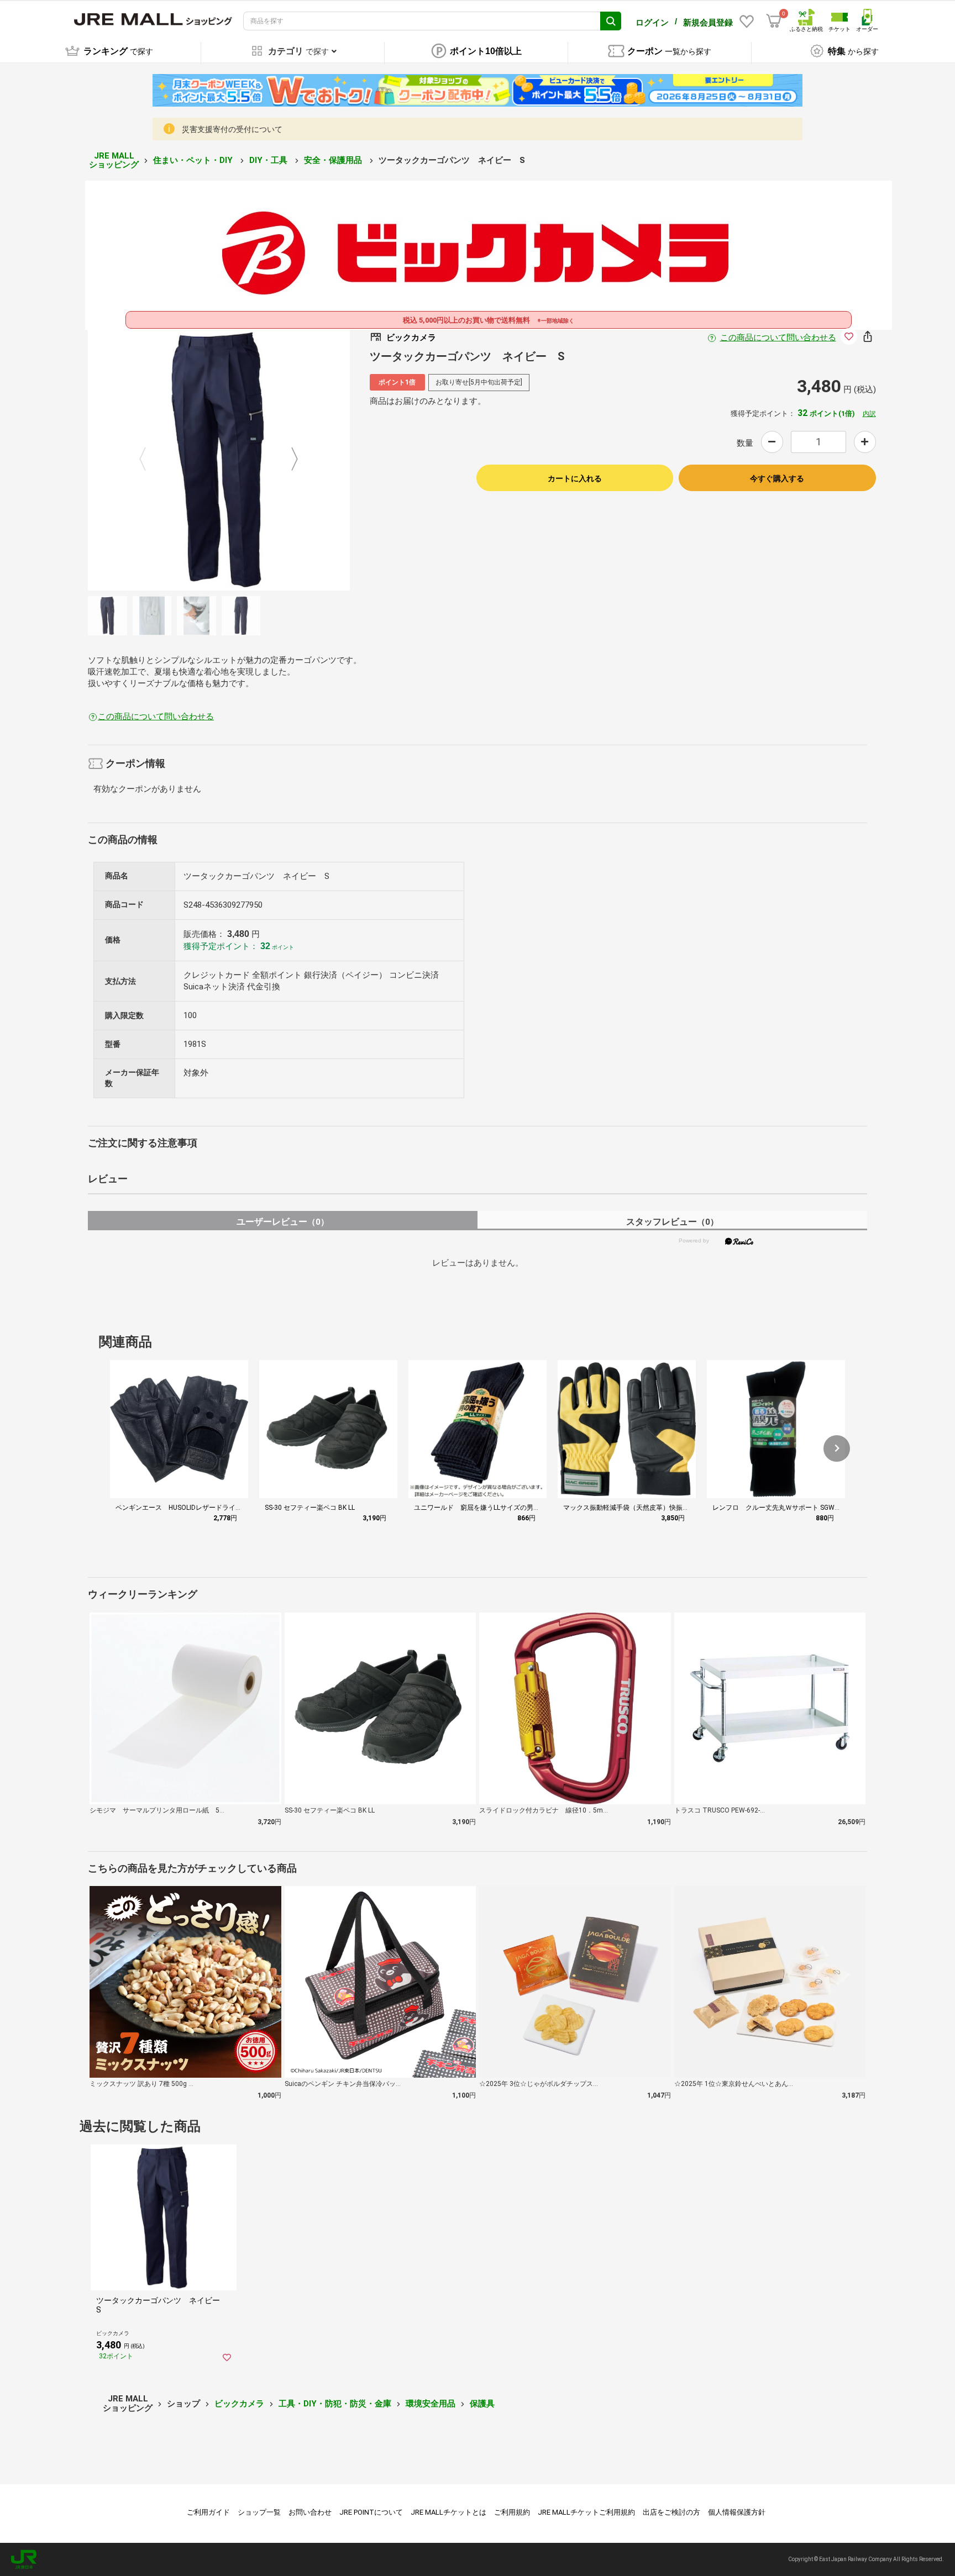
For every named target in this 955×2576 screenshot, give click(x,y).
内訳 (869, 414)
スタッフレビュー (672, 1222)
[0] (774, 21)
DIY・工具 (269, 160)
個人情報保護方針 (737, 2512)
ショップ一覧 (259, 2512)
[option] (219, 460)
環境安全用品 (431, 2404)
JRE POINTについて (371, 2512)
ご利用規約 (512, 2512)
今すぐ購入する (777, 478)
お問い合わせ (310, 2512)
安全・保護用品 (334, 160)
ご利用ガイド (208, 2512)
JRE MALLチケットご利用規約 (586, 2512)
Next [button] (288, 460)
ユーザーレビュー (283, 1222)
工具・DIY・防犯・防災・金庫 (335, 2404)
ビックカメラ (239, 2404)
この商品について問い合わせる (778, 338)
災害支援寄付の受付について (232, 129)
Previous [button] (149, 460)
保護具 (482, 2404)
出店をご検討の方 (671, 2512)
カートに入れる (575, 478)
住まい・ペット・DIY (194, 160)
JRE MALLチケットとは (448, 2512)
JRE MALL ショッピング (114, 160)
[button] (837, 1448)
